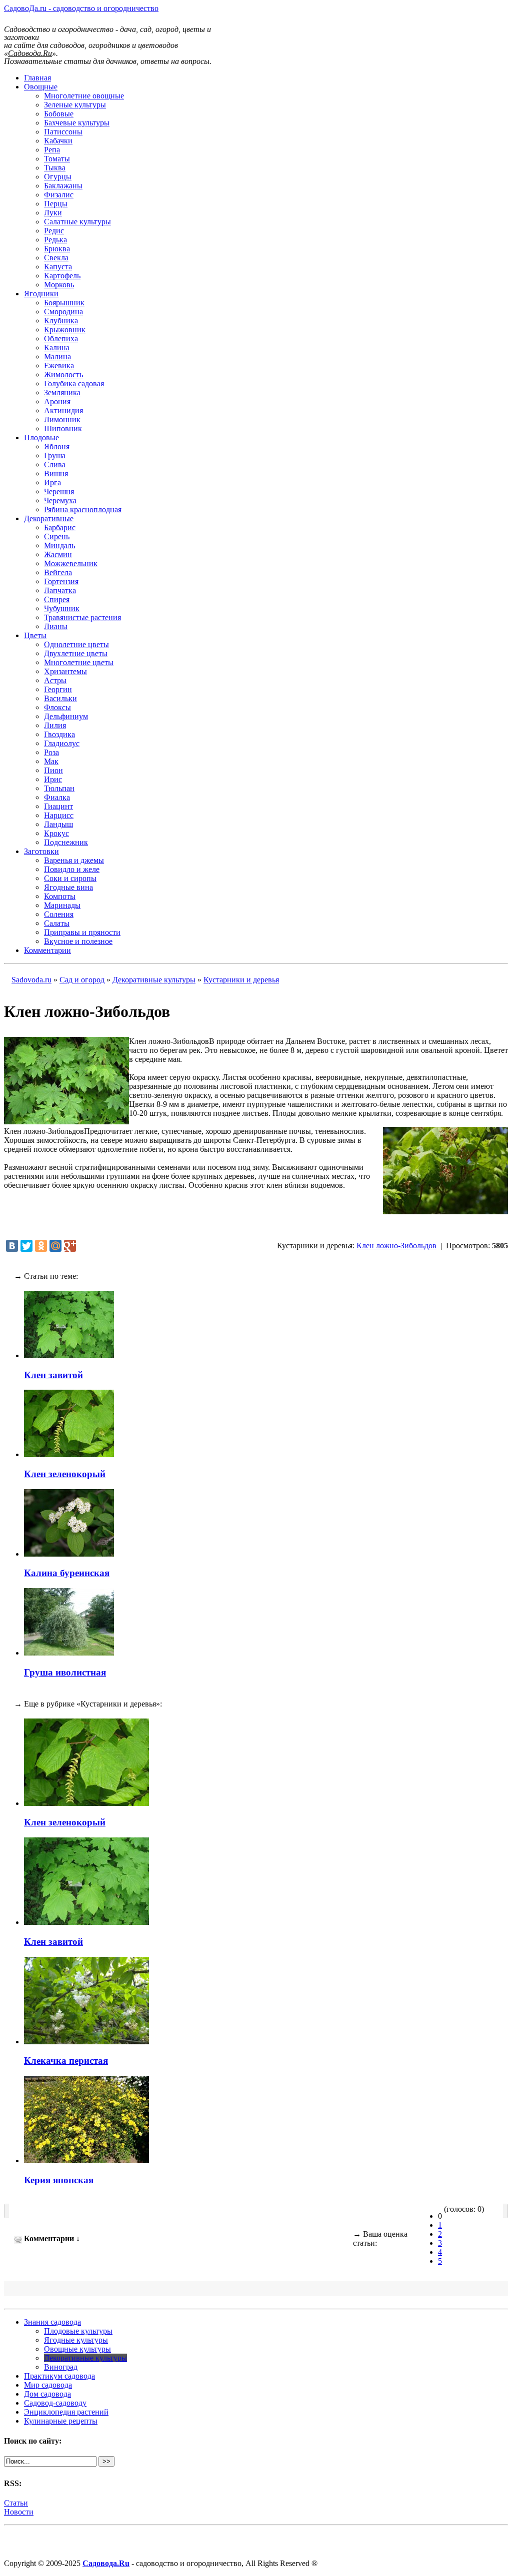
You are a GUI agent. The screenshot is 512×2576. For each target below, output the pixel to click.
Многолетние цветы (79, 662)
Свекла (56, 258)
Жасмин (58, 554)
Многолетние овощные (84, 96)
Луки (53, 213)
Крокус (56, 833)
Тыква (55, 168)
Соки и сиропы (70, 878)
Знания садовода (52, 2322)
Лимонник (62, 420)
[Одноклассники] (41, 1246)
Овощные (41, 87)
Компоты (60, 896)
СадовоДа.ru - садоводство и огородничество (81, 8)
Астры (55, 680)
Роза (51, 752)
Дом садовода (47, 2394)
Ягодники (41, 294)
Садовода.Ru (106, 2563)
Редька (55, 240)
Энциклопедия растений (66, 2412)
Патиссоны (63, 132)
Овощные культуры (77, 2349)
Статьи (16, 2503)
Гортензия (61, 581)
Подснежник (66, 842)
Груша (55, 455)
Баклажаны (63, 186)
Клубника (61, 321)
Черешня (59, 491)
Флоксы (57, 707)
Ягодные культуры (76, 2340)
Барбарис (60, 527)
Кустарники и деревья (241, 980)
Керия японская (59, 2180)
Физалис (59, 195)
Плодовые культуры (78, 2331)
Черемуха (60, 500)
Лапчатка (60, 590)
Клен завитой (53, 1375)
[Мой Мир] (55, 1246)
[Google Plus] (70, 1246)
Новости (19, 2512)
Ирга (52, 482)
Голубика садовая (74, 384)
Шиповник (63, 429)
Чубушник (62, 608)
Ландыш (58, 824)
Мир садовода (48, 2385)
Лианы (56, 626)
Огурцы (58, 177)
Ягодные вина (68, 887)
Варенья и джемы (74, 860)
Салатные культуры (77, 222)
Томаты (57, 159)
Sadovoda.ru (31, 980)
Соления (59, 914)
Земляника (62, 393)
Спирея (57, 599)
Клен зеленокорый (65, 1474)
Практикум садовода (59, 2376)
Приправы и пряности (82, 932)
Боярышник (64, 303)
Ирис (53, 779)
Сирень (57, 536)
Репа (52, 150)
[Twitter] (26, 1246)
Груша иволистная (65, 1672)
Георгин (58, 689)
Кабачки (58, 141)
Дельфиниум (66, 716)
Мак (51, 761)
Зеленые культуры (75, 105)
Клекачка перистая (66, 2061)
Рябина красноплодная (83, 509)
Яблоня (57, 446)
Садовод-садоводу (55, 2403)
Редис (54, 231)
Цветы (35, 635)
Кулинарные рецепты (61, 2421)
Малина (57, 357)
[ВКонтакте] (12, 1246)
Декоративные (49, 518)
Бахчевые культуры (77, 123)
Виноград (61, 2367)
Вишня (56, 473)
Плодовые (41, 437)
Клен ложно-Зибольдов (396, 1246)
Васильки (60, 698)
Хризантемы (65, 671)
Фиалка (57, 797)
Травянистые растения (82, 617)
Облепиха (61, 339)
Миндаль (59, 545)
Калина (57, 348)
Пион (53, 770)
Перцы (56, 204)
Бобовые (59, 114)
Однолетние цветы (76, 644)
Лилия (55, 725)
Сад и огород (82, 980)
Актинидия (63, 411)
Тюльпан (59, 788)
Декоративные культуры (154, 980)
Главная (37, 78)
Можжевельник (71, 563)
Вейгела (58, 572)
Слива (55, 464)
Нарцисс (59, 815)
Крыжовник (65, 330)
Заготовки (41, 851)
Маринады (62, 905)
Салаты (57, 923)
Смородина (63, 312)
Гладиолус (62, 743)
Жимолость (63, 375)
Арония (57, 402)
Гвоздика (59, 734)
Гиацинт (58, 806)
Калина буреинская (67, 1573)
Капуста (58, 267)
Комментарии (47, 950)
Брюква (57, 249)
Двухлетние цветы (76, 653)
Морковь (59, 285)
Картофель (62, 276)
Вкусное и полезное (78, 941)
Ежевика (59, 366)
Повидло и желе (72, 869)
